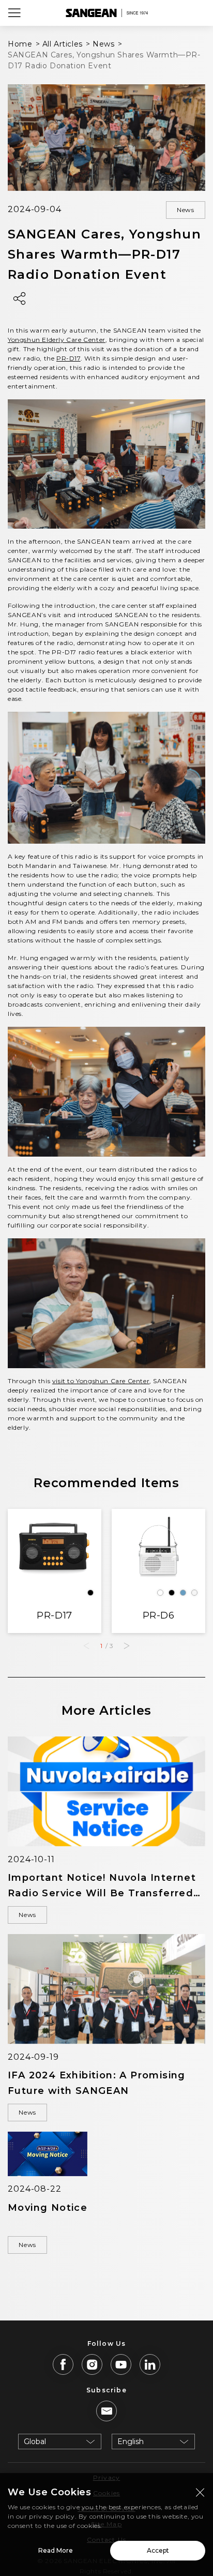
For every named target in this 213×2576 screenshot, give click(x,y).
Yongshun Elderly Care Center (57, 340)
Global (35, 2442)
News (186, 210)
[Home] (106, 13)
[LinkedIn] (150, 2364)
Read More (56, 2550)
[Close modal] (200, 2492)
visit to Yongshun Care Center (101, 1381)
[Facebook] (63, 2364)
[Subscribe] (106, 2411)
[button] (127, 1646)
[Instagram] (92, 2364)
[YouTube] (121, 2364)
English (131, 2442)
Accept (158, 2550)
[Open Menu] (14, 13)
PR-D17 (69, 358)
